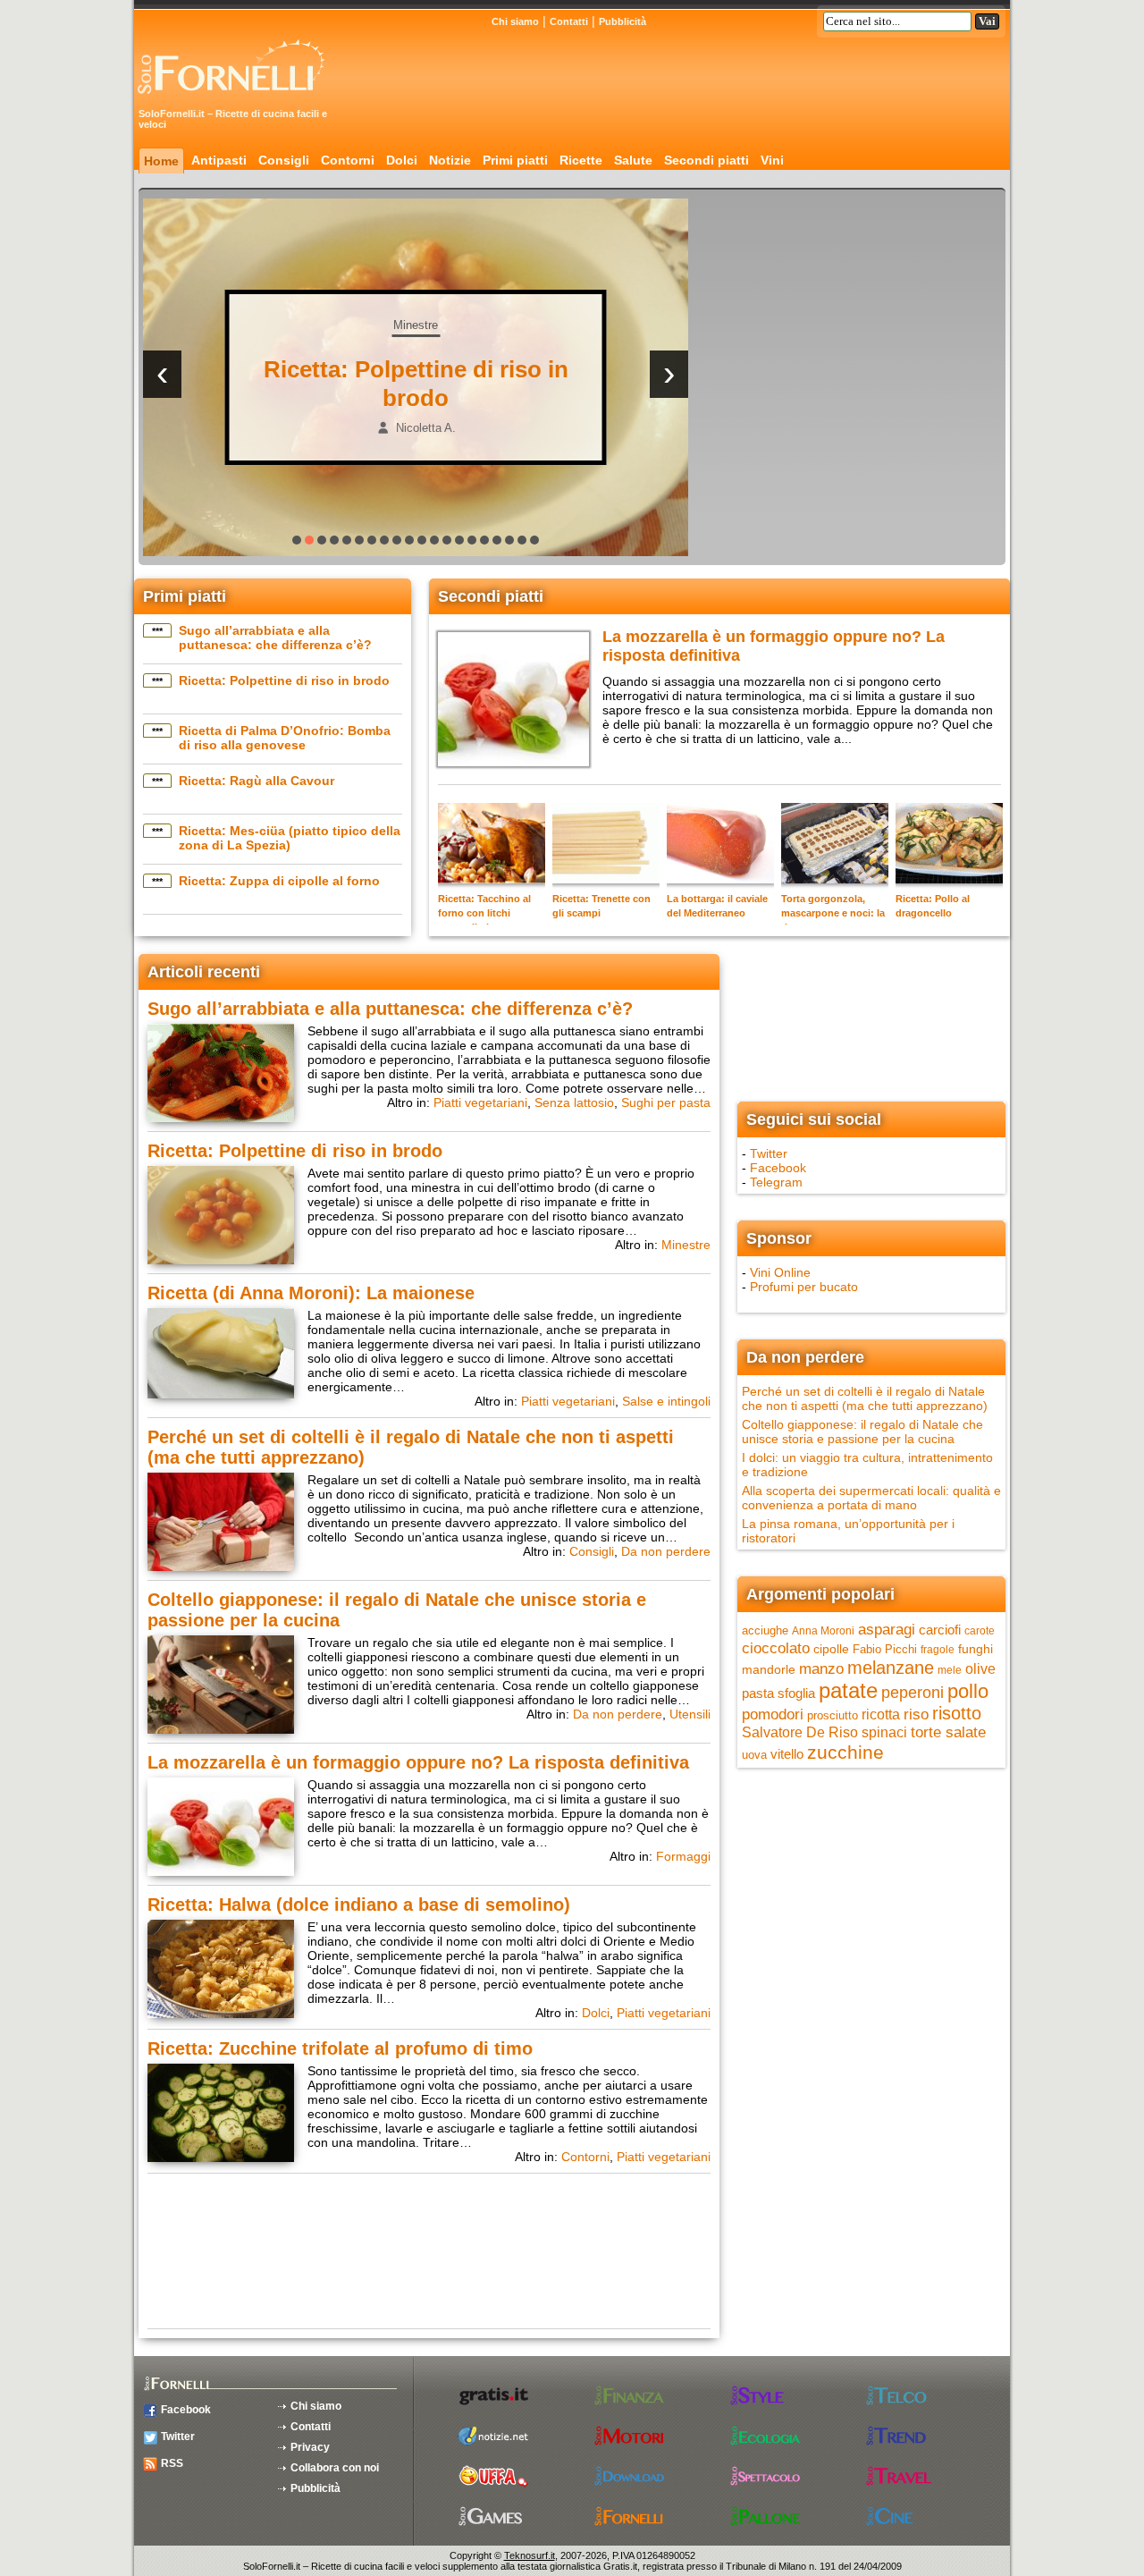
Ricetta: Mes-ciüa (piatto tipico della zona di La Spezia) (290, 838)
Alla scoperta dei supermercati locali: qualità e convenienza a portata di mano (871, 1498)
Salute (633, 160)
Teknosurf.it (530, 2555)
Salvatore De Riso (800, 1732)
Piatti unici (385, 325)
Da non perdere (666, 1551)
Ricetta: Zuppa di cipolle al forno (279, 881)
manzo (821, 1668)
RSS (172, 2463)
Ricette (581, 160)
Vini (772, 160)
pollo (968, 1691)
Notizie (450, 160)
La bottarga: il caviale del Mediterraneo (717, 906)
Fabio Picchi (885, 1649)
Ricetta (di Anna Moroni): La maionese (311, 1293)
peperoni (913, 1692)
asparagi (887, 1630)
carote (980, 1631)
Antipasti (219, 160)
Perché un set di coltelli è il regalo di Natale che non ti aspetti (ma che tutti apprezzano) (865, 1398)
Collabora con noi (335, 2468)
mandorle (769, 1669)
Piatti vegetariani (480, 1102)
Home (161, 161)
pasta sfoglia (778, 1693)
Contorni (348, 160)
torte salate (948, 1732)
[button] (297, 540)
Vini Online (780, 1272)
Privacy (310, 2447)
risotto (957, 1713)
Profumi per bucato (804, 1287)
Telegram (776, 1182)
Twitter (769, 1153)
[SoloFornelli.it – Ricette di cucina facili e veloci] (237, 101)
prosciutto (833, 1715)
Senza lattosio (574, 1102)
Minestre (686, 1245)
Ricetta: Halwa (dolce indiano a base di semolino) (359, 1905)
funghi (976, 1649)
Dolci (402, 160)
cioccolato (776, 1648)
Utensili (690, 1714)
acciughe (765, 1630)
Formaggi (683, 1856)
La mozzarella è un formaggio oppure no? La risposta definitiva (418, 1762)
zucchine (845, 1752)
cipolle (831, 1649)
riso (916, 1714)
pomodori (773, 1715)
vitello (787, 1754)
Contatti (569, 21)
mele (950, 1670)
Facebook (778, 1168)
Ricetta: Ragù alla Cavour (257, 781)
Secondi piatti (707, 160)
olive (980, 1669)
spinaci (884, 1732)
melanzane (891, 1668)
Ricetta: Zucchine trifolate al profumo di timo (340, 2048)
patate (848, 1690)
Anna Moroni (823, 1631)
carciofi (940, 1630)
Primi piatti (515, 160)
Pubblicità (622, 21)
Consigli (284, 160)
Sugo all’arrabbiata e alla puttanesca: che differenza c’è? (275, 638)
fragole (938, 1650)
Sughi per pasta (666, 1102)
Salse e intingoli (666, 1401)
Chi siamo (515, 21)
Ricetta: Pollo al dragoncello (933, 906)
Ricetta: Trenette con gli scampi (601, 906)
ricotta (881, 1714)
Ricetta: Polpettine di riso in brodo (284, 680)
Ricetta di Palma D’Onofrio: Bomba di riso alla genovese (285, 738)
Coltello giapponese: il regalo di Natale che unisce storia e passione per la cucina (862, 1432)
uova (754, 1755)
